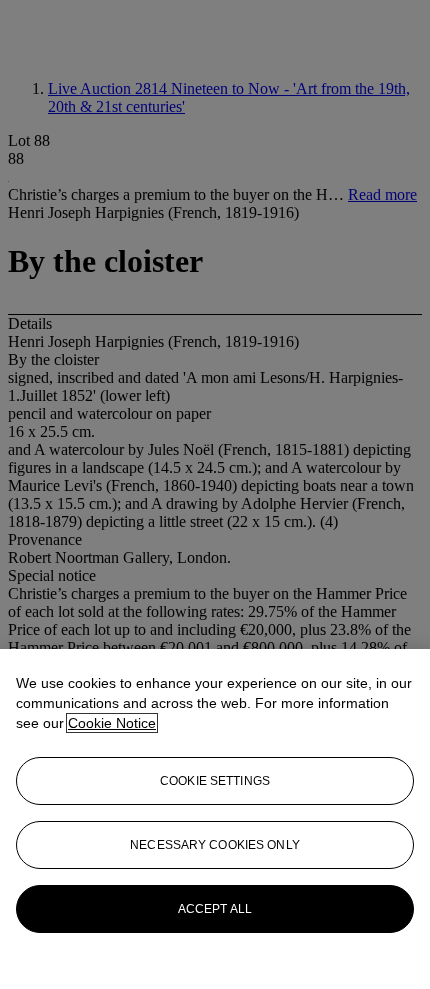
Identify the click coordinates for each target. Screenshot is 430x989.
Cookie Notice (112, 723)
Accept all (215, 909)
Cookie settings (215, 781)
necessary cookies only (215, 845)
